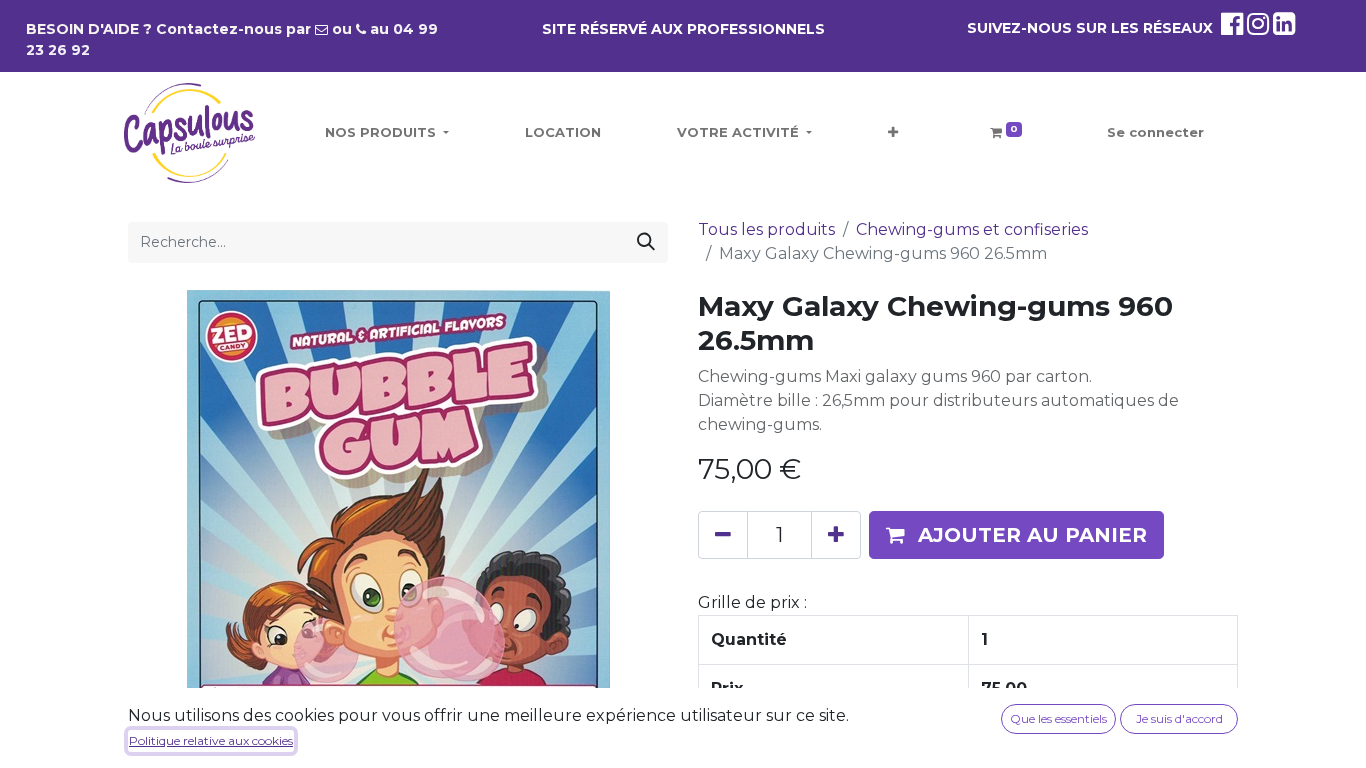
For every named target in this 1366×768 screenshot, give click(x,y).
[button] (893, 133)
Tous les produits (766, 229)
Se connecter (1155, 132)
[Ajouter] (836, 535)
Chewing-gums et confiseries (972, 229)
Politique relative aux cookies (211, 740)
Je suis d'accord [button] (1179, 718)
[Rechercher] (646, 242)
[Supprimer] (723, 535)
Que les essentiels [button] (1058, 718)
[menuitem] (563, 133)
